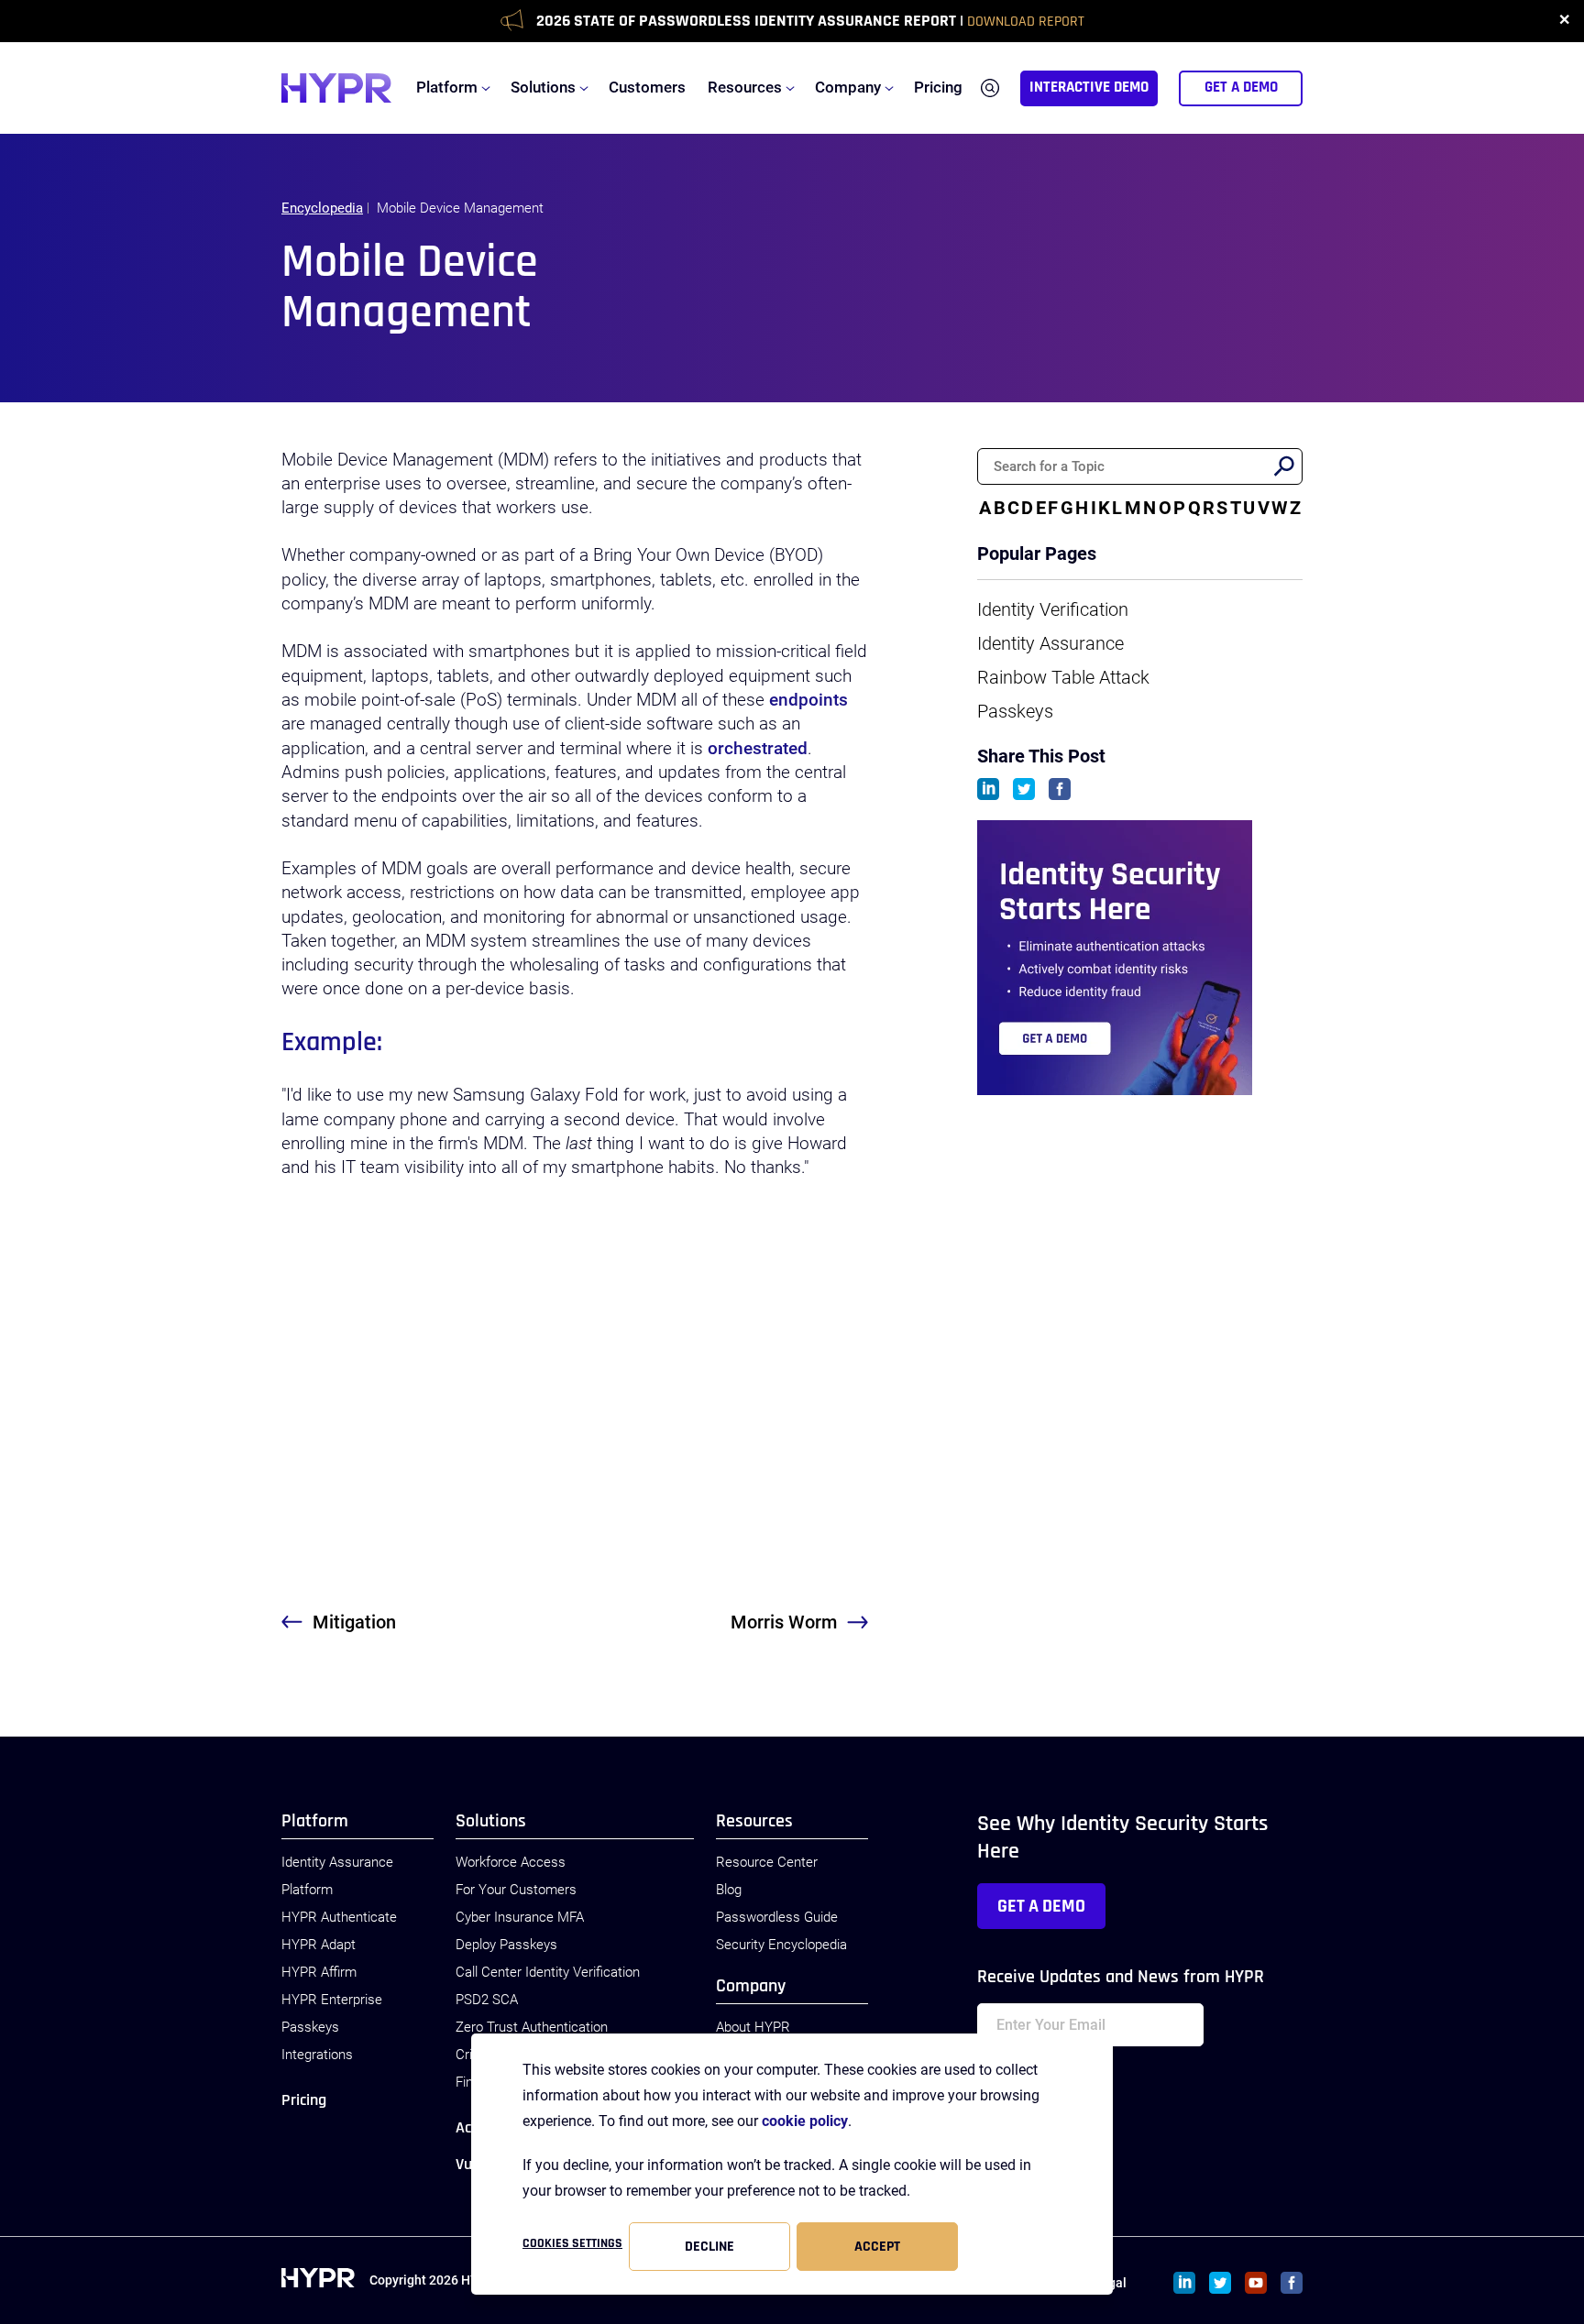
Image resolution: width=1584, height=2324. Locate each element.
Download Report (1026, 22)
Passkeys (1015, 711)
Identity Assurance (1050, 643)
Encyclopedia (322, 208)
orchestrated (758, 749)
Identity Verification (1053, 609)
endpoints (808, 700)
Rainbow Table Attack (1063, 677)
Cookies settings (572, 2243)
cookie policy (805, 2121)
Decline (709, 2247)
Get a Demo (1041, 1906)
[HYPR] (336, 88)
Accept (877, 2247)
